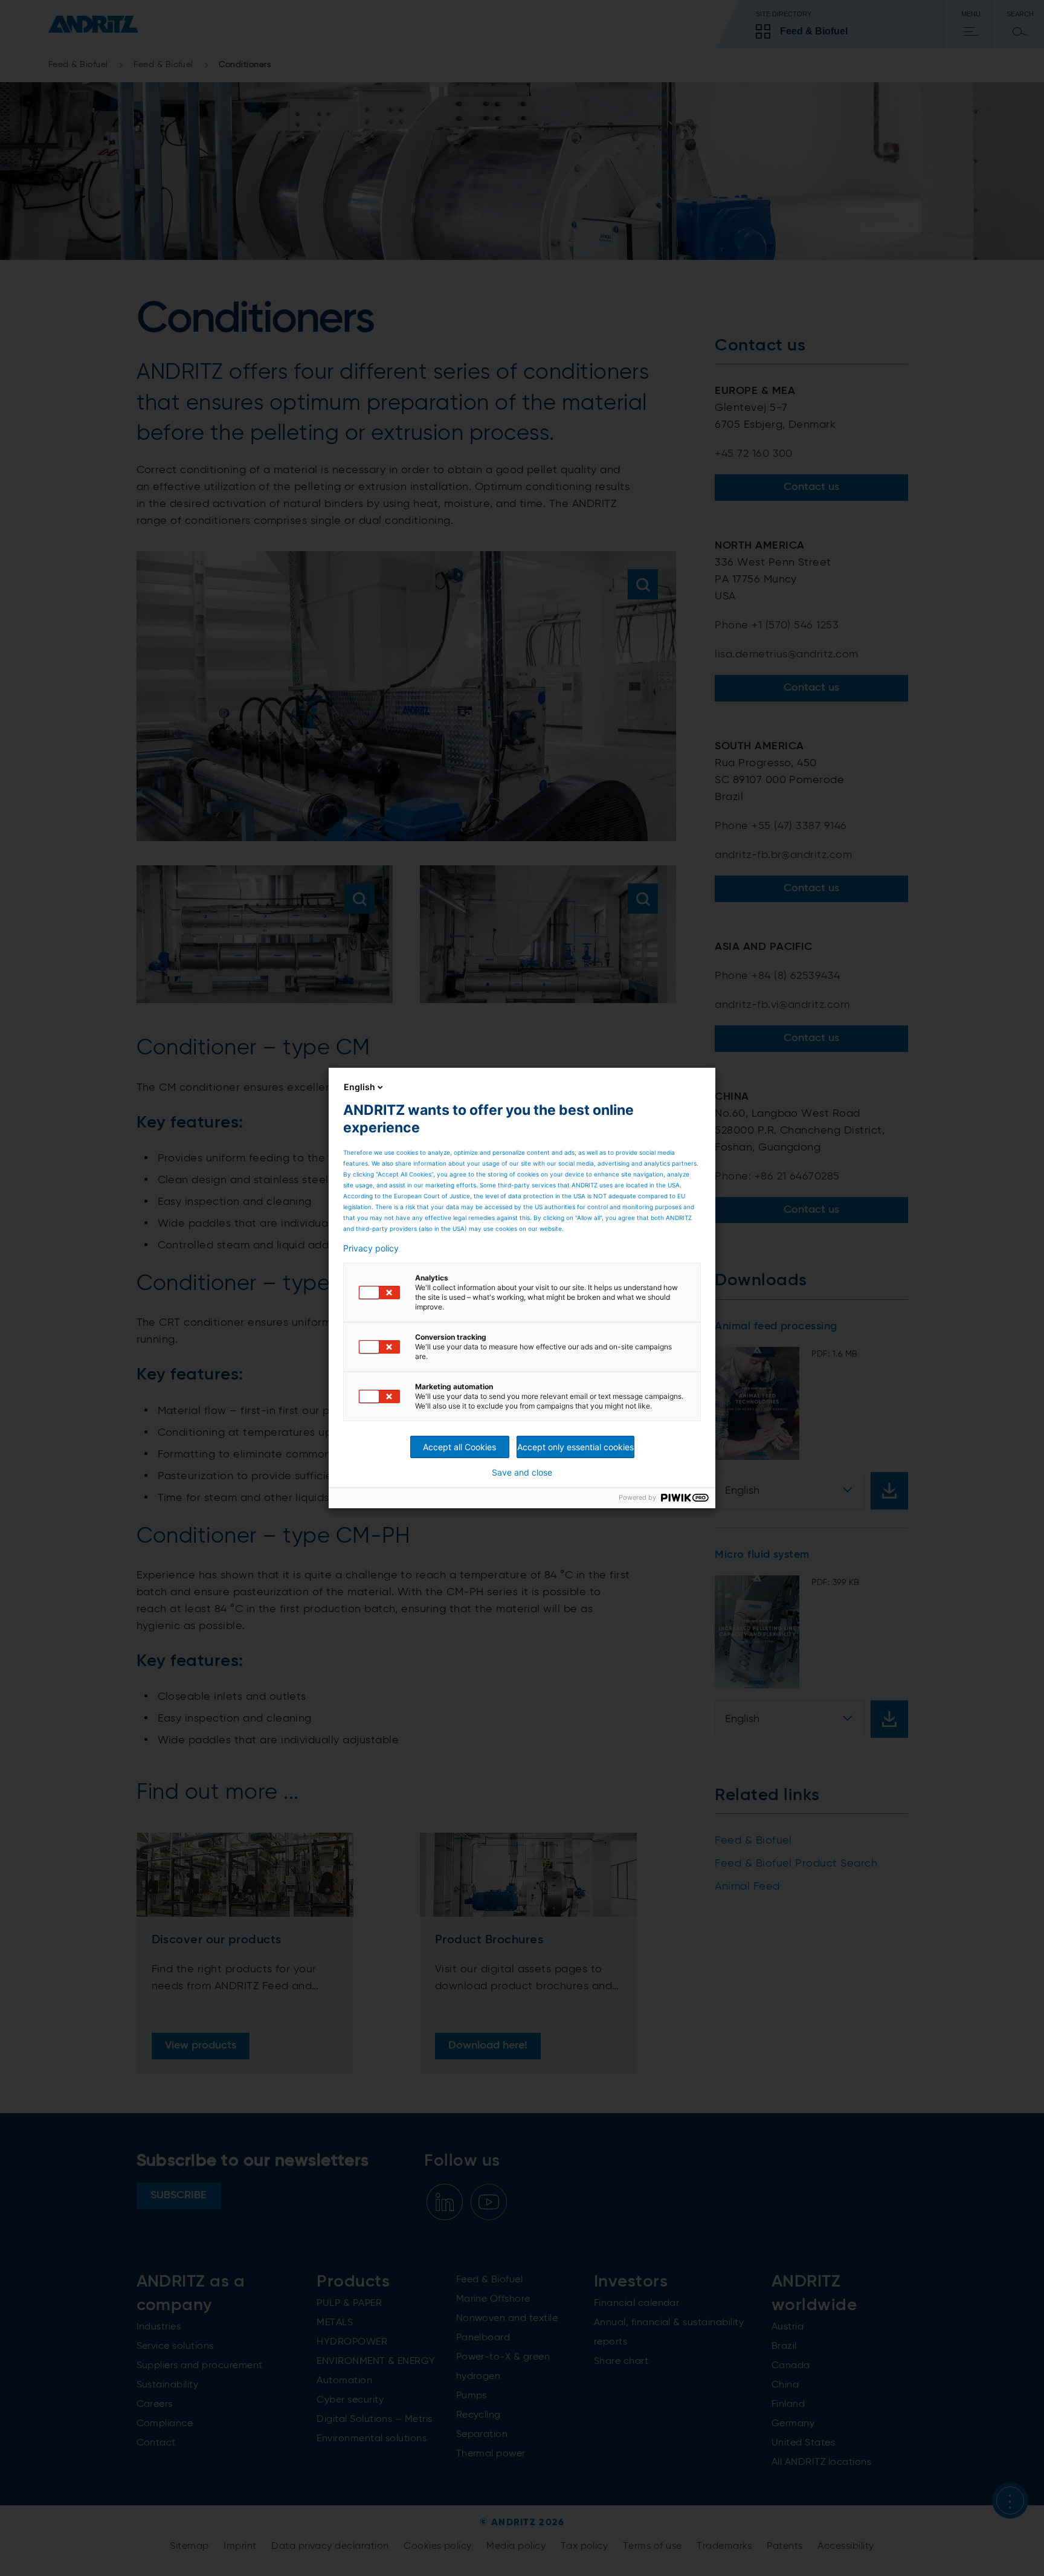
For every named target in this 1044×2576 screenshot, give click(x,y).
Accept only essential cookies (575, 1447)
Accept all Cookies (459, 1447)
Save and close (522, 1473)
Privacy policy (371, 1248)
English (359, 1087)
